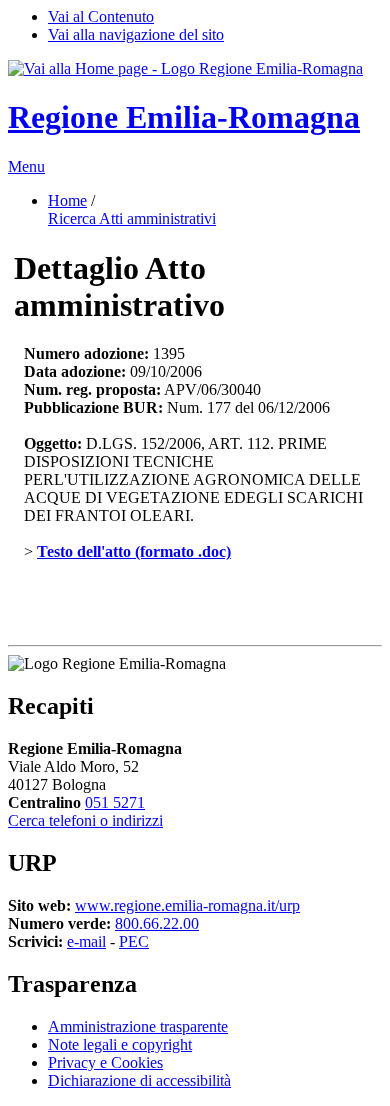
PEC (134, 941)
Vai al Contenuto (101, 16)
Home (67, 200)
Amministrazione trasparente (138, 1026)
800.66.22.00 (157, 923)
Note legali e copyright (120, 1044)
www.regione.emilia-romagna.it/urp (187, 905)
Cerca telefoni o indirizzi (85, 820)
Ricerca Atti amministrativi (132, 218)
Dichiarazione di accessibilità (139, 1080)
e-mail (86, 941)
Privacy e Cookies (105, 1062)
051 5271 (115, 802)
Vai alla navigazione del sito (136, 34)
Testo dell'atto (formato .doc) (134, 551)
